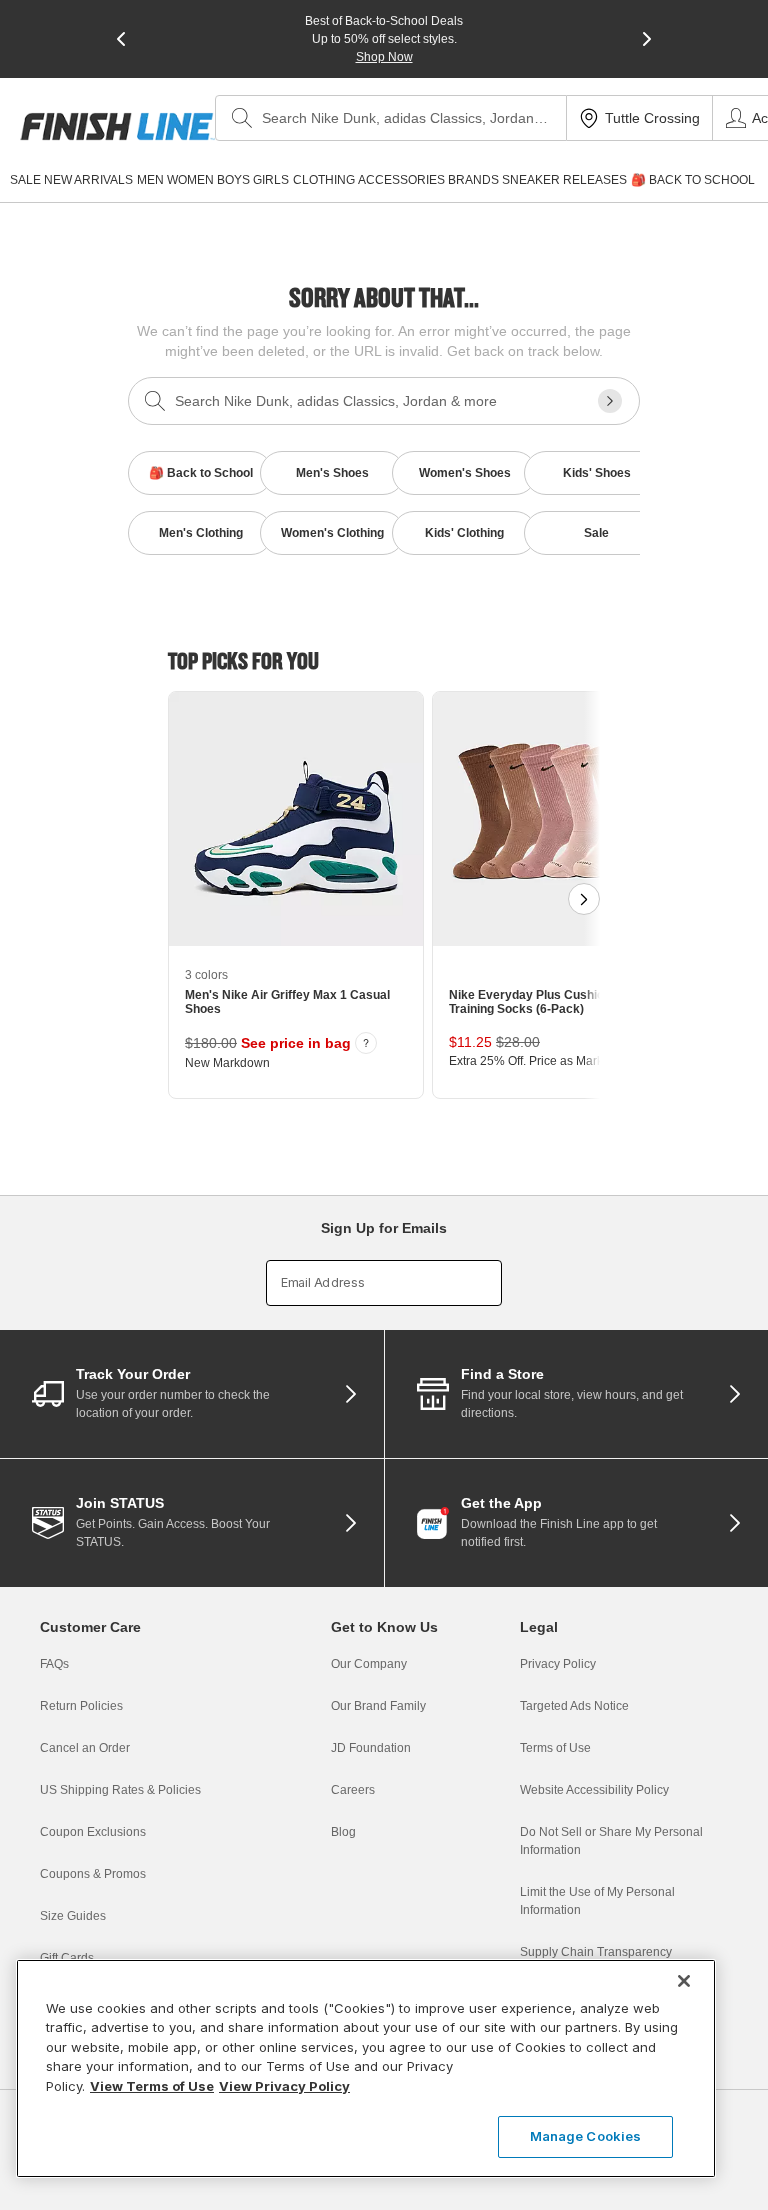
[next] (647, 39)
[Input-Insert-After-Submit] (610, 401)
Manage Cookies (586, 2136)
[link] (117, 126)
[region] (366, 2068)
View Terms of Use (152, 2086)
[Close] (684, 1981)
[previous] (121, 39)
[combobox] (391, 118)
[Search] (242, 118)
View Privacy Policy (284, 2086)
